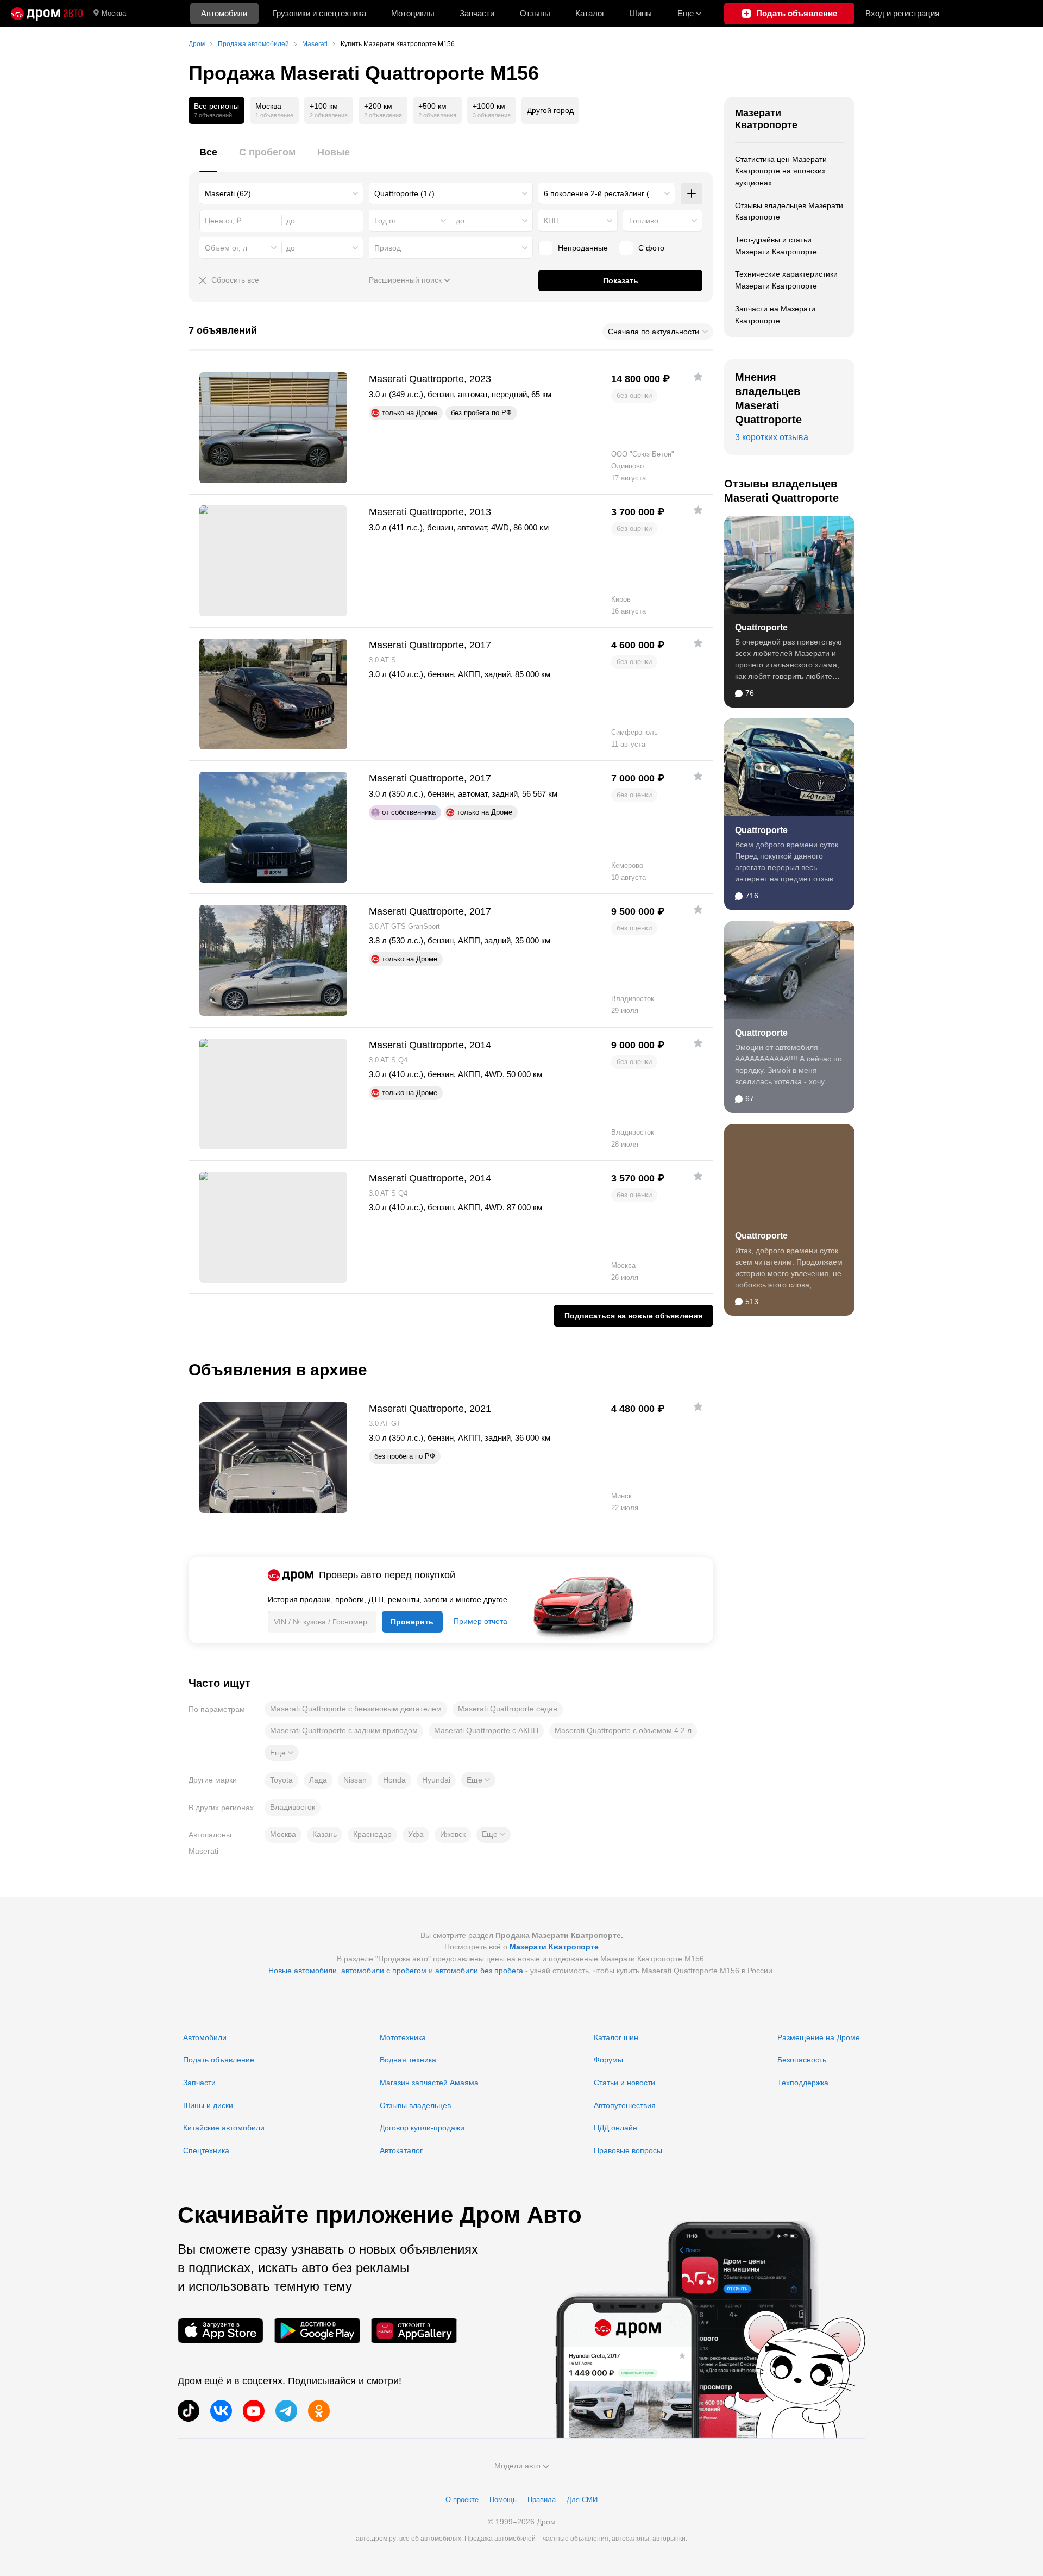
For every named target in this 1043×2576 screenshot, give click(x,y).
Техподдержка (803, 2083)
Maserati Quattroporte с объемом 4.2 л (623, 1730)
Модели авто (517, 2466)
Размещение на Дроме (819, 2037)
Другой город (550, 110)
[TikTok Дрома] (189, 2411)
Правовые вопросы (628, 2150)
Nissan (355, 1780)
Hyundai (436, 1780)
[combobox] (281, 193)
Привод (388, 248)
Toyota (281, 1780)
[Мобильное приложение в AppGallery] (414, 2331)
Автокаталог (401, 2150)
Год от (385, 221)
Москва (114, 13)
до (460, 221)
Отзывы (535, 13)
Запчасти (477, 13)
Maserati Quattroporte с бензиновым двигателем (356, 1709)
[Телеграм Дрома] (286, 2411)
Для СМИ (582, 2500)
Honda (394, 1780)
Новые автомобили (303, 1971)
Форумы (608, 2060)
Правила (542, 2500)
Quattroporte (761, 627)
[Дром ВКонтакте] (221, 2411)
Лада (318, 1780)
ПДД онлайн (615, 2128)
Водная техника (408, 2060)
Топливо (643, 221)
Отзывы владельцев (415, 2105)
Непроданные (583, 248)
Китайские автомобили (224, 2128)
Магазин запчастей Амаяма (429, 2083)
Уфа (416, 1834)
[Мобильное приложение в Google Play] (317, 2331)
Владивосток (293, 1807)
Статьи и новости (624, 2083)
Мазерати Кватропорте (766, 119)
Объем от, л (226, 248)
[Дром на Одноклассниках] (319, 2411)
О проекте (462, 2500)
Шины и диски (208, 2105)
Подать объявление (219, 2060)
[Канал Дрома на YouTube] (254, 2411)
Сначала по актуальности (654, 332)
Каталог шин (616, 2037)
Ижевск (453, 1834)
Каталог (590, 13)
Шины (641, 13)
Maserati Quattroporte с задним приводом (344, 1730)
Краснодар (372, 1834)
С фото (651, 248)
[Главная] (47, 14)
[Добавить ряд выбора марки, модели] (692, 193)
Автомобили (224, 13)
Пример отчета (480, 1621)
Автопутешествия (625, 2105)
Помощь (503, 2500)
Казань (325, 1834)
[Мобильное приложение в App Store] (221, 2331)
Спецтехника (206, 2150)
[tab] (208, 158)
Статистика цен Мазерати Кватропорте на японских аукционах (781, 171)
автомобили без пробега (479, 1971)
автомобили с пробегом (384, 1971)
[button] (282, 1753)
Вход (902, 13)
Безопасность (802, 2060)
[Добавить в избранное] (698, 377)
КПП (551, 221)
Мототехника (403, 2037)
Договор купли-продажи (422, 2128)
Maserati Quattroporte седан (508, 1709)
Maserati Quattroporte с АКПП (486, 1730)
